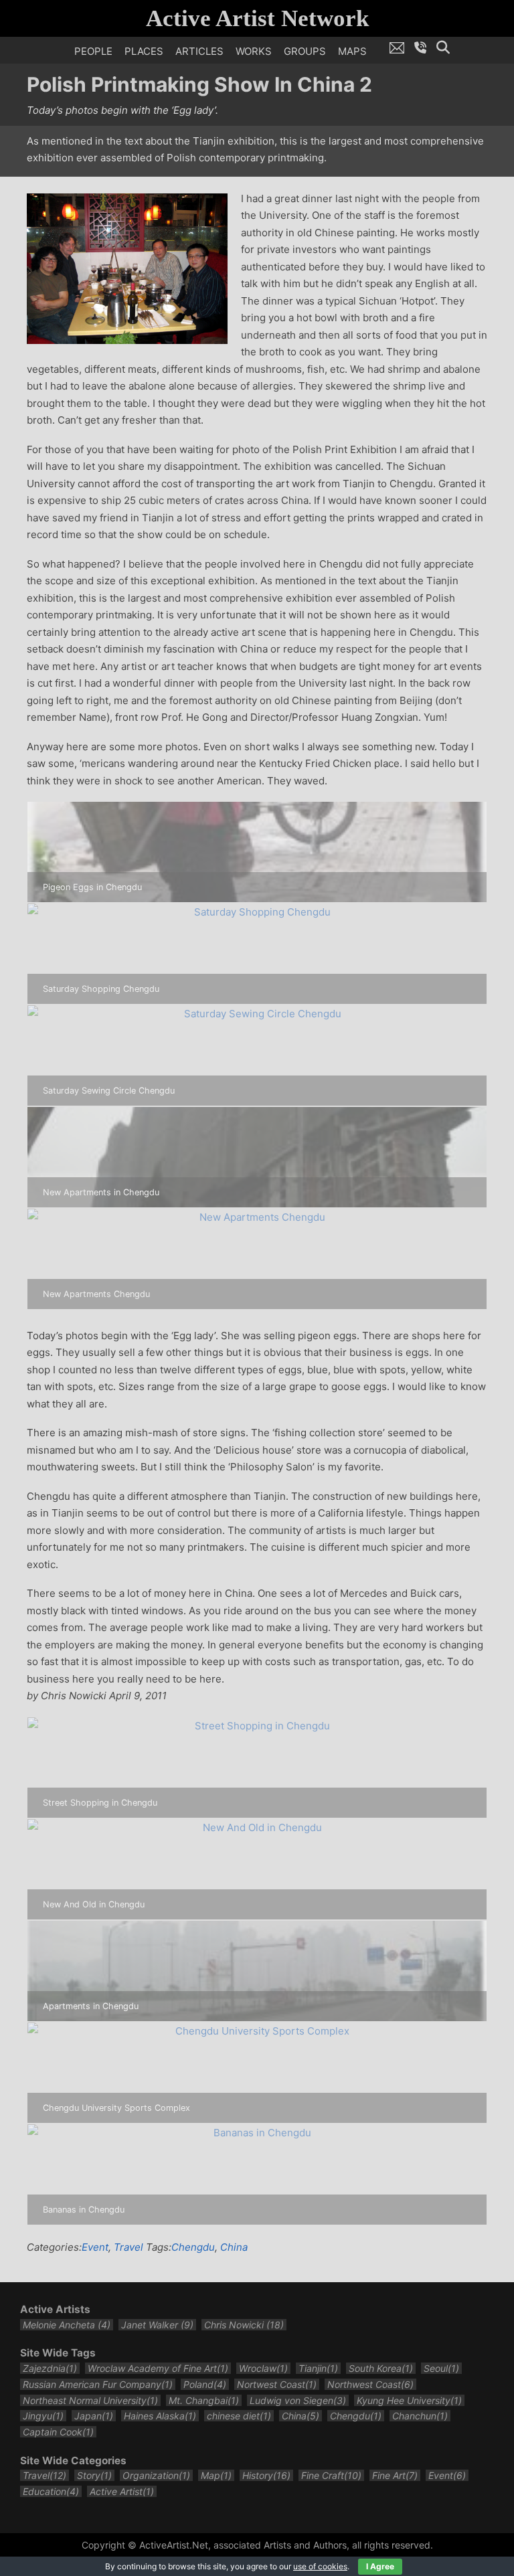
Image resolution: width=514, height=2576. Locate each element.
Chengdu (193, 2247)
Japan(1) (94, 2416)
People (93, 51)
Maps (352, 51)
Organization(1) (156, 2475)
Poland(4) (205, 2384)
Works (254, 51)
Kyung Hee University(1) (409, 2400)
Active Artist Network (257, 18)
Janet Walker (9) (157, 2325)
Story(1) (94, 2475)
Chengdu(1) (356, 2416)
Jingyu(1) (43, 2416)
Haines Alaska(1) (160, 2416)
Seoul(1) (441, 2368)
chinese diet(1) (239, 2416)
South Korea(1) (381, 2368)
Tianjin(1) (318, 2368)
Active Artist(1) (122, 2491)
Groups (305, 51)
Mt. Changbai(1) (204, 2400)
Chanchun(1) (420, 2416)
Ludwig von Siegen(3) (298, 2400)
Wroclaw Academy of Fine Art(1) (158, 2368)
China (234, 2247)
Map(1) (216, 2475)
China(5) (301, 2416)
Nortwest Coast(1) (277, 2384)
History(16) (266, 2475)
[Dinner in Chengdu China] (127, 267)
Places (144, 51)
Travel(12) (45, 2475)
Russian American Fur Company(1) (98, 2384)
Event (95, 2247)
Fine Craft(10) (331, 2475)
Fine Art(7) (395, 2475)
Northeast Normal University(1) (90, 2400)
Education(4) (51, 2491)
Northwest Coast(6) (370, 2384)
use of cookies (320, 2566)
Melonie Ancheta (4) (67, 2325)
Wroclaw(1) (263, 2368)
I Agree (380, 2566)
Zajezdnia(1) (50, 2368)
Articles (199, 51)
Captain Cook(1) (58, 2432)
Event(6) (447, 2475)
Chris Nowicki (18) (244, 2325)
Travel (128, 2247)
